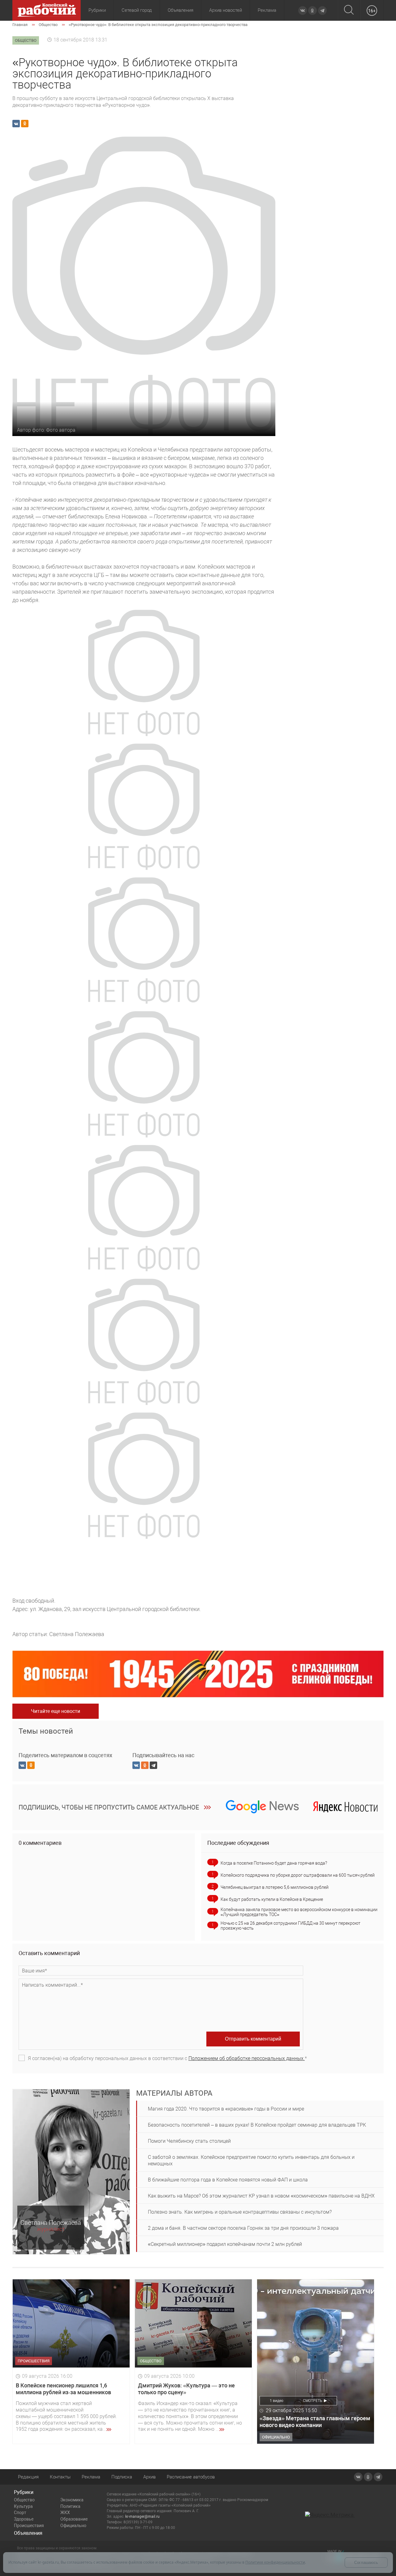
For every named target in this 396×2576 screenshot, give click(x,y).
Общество (24, 2500)
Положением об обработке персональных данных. (247, 2058)
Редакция (28, 2477)
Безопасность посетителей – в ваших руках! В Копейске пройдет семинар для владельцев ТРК (257, 2125)
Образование (74, 2519)
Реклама (267, 10)
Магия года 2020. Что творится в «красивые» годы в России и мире (226, 2109)
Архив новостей (226, 10)
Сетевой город (137, 10)
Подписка (122, 2477)
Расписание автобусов (191, 2477)
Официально (73, 2526)
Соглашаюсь (366, 2563)
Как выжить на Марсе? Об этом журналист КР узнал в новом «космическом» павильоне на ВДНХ (261, 2196)
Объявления (181, 10)
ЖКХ (65, 2513)
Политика (70, 2506)
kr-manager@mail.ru (142, 2517)
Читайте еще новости (56, 1711)
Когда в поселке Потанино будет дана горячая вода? (274, 1863)
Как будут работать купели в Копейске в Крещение (272, 1899)
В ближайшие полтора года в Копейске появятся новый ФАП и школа (228, 2180)
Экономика (72, 2500)
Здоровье (24, 2519)
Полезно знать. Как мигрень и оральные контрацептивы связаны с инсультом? (240, 2212)
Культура (23, 2506)
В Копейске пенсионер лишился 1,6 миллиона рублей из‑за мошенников (63, 2389)
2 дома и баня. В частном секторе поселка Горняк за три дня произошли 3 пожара (243, 2228)
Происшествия (29, 2526)
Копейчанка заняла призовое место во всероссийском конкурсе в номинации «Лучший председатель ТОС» (299, 1912)
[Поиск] (349, 10)
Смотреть (313, 2401)
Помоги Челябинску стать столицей (189, 2141)
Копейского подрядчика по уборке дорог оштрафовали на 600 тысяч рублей (298, 1875)
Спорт (20, 2513)
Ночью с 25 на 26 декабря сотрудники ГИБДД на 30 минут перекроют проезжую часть (291, 1926)
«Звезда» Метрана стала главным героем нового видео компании (315, 2422)
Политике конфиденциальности (275, 2562)
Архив (149, 2477)
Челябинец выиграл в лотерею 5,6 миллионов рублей (275, 1887)
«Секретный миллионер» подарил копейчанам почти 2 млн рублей (225, 2244)
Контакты (60, 2477)
